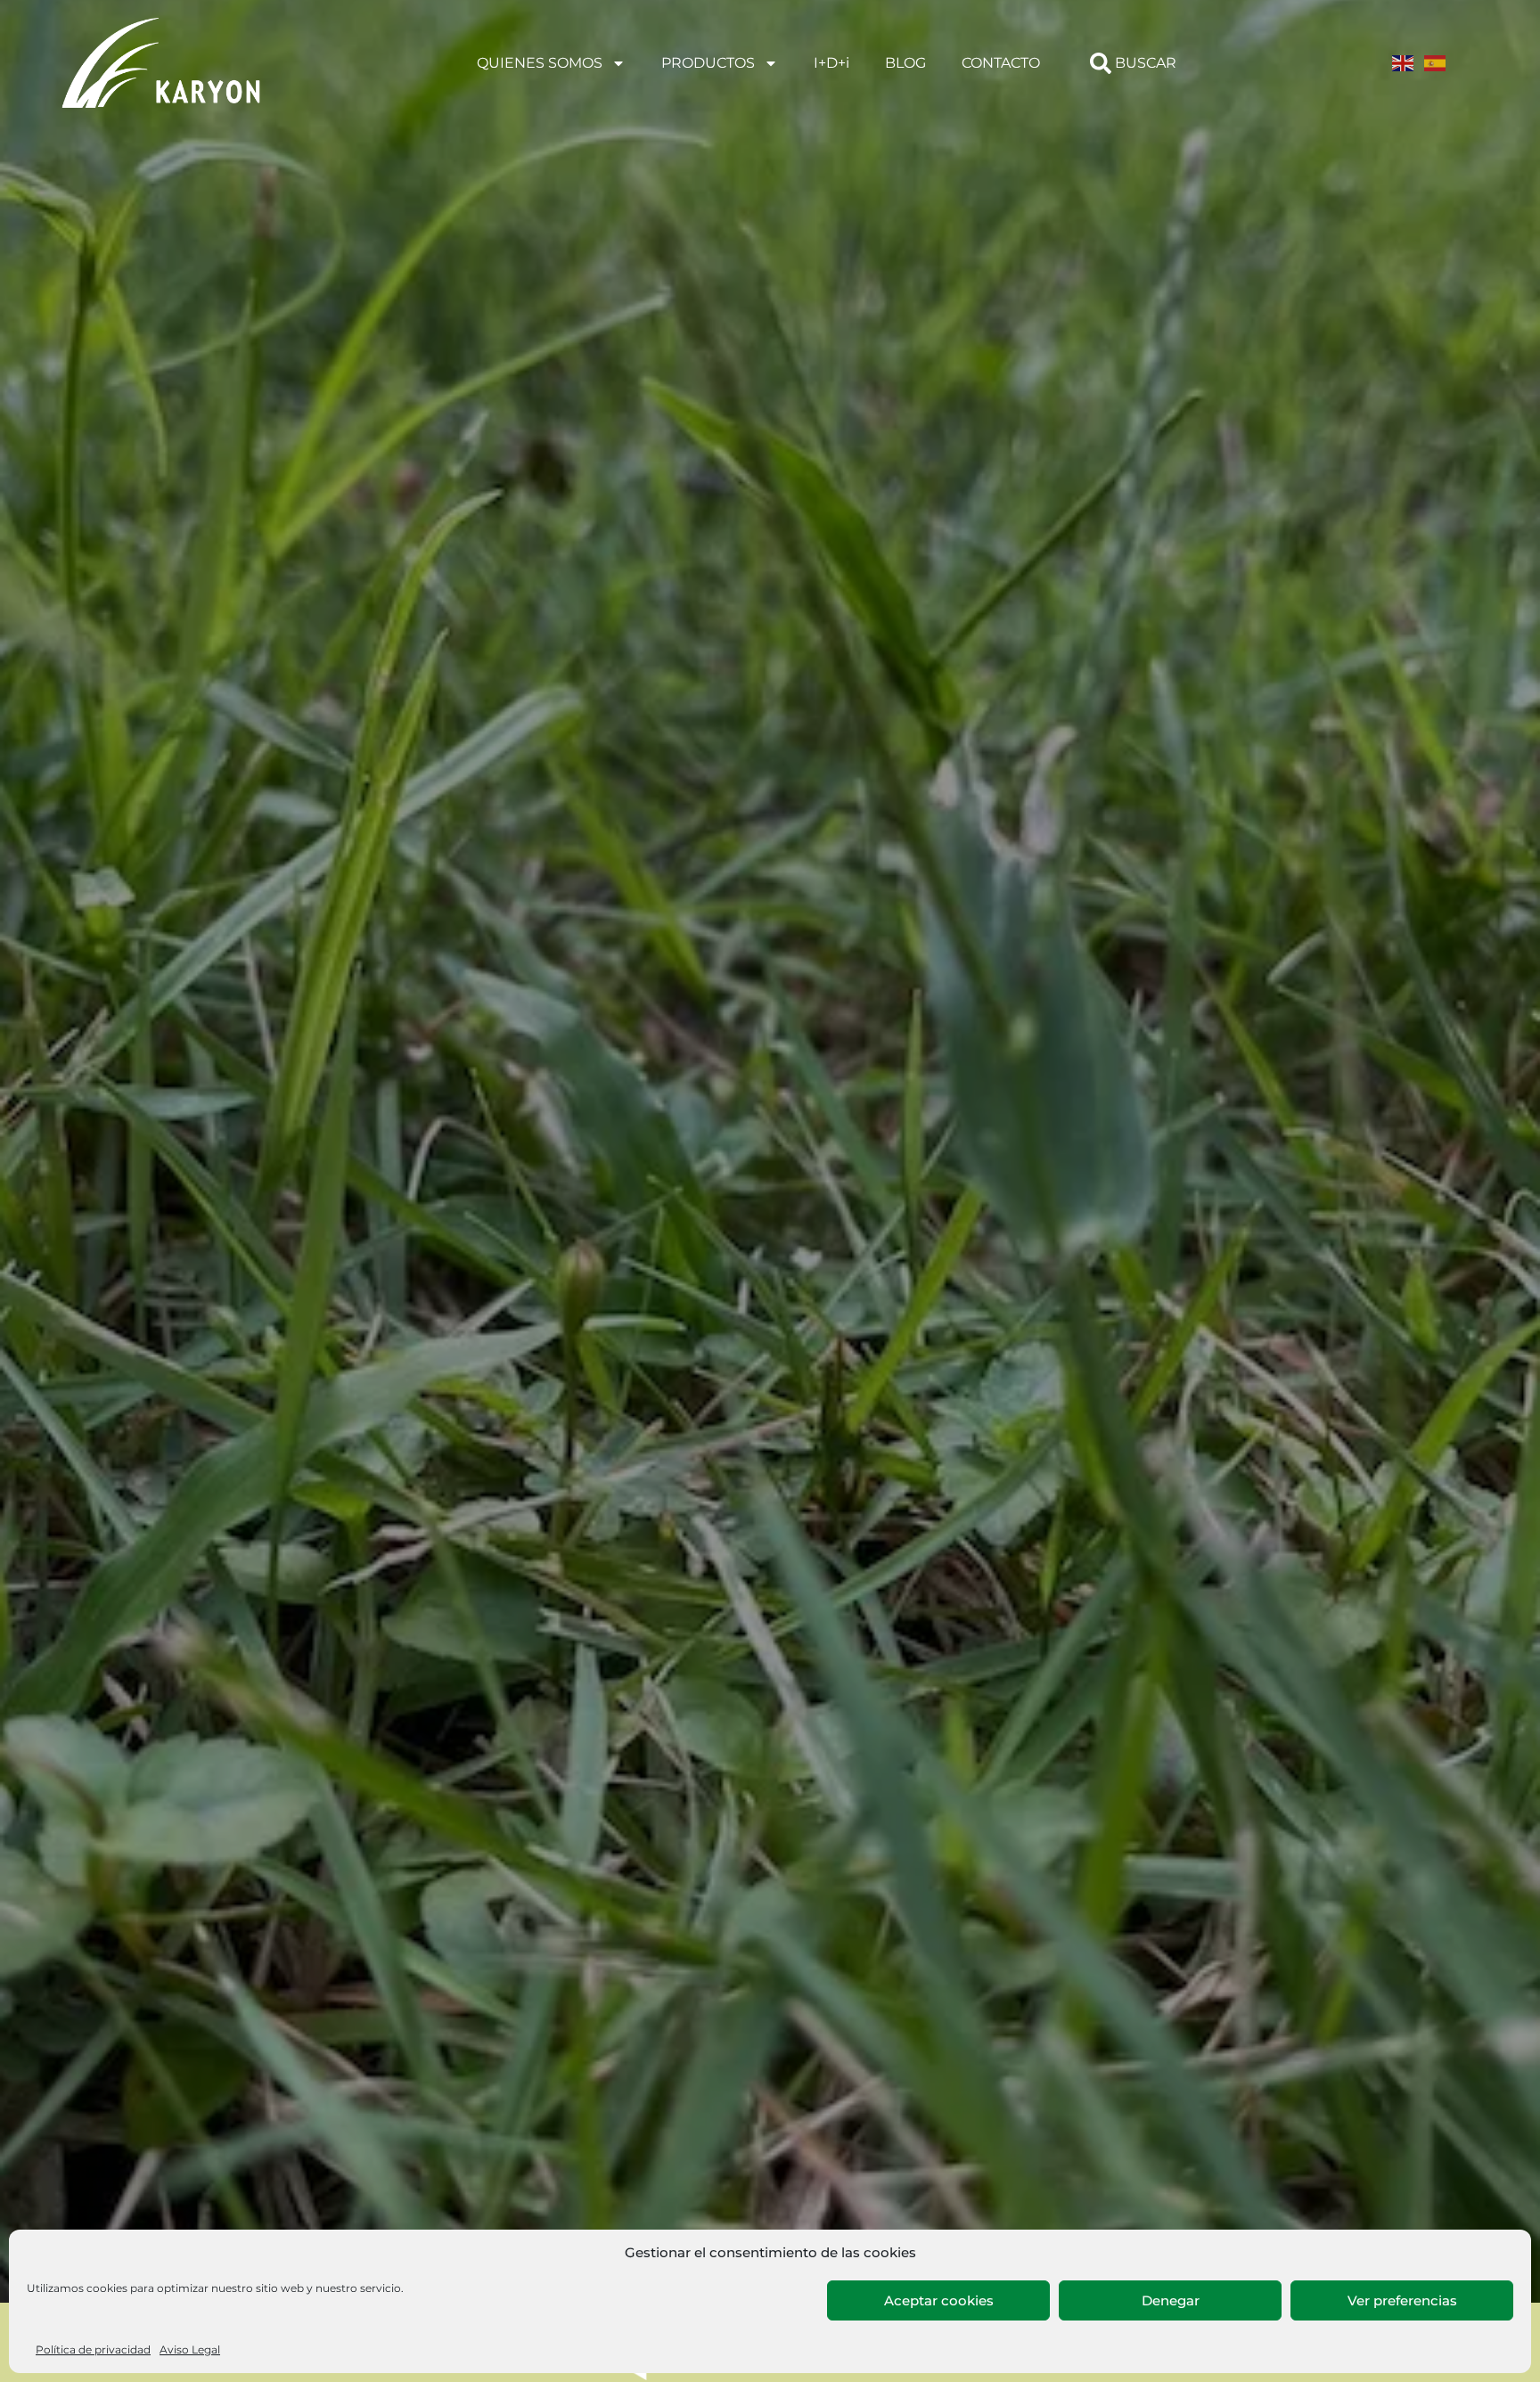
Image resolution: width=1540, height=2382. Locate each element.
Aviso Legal (190, 2349)
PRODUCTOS (708, 63)
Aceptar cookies (939, 2300)
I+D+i (831, 63)
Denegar (1171, 2300)
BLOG (905, 63)
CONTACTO (1001, 63)
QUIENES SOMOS (540, 63)
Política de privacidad (93, 2349)
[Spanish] (1436, 63)
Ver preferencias (1402, 2300)
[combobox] (1154, 63)
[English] (1404, 63)
